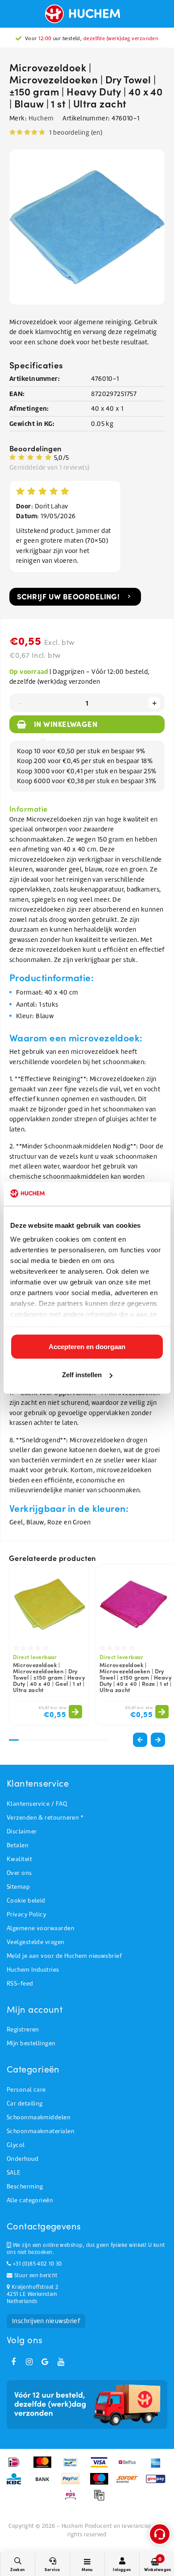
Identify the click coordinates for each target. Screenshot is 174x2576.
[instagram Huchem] (29, 2362)
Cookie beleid (26, 1901)
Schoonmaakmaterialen (41, 2131)
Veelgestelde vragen (36, 1942)
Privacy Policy (26, 1914)
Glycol (16, 2145)
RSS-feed (20, 1984)
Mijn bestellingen (31, 2043)
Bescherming (25, 2186)
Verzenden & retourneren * (45, 1818)
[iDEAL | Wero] (17, 2467)
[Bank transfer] (45, 2483)
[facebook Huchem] (13, 2362)
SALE (14, 2173)
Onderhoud (23, 2159)
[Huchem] (87, 14)
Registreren (23, 2029)
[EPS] (73, 2499)
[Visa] (102, 2467)
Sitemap (18, 1887)
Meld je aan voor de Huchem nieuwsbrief (64, 1956)
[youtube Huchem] (61, 2362)
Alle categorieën (30, 2200)
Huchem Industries (33, 1970)
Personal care (26, 2090)
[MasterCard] (45, 2467)
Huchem (41, 118)
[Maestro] (102, 2483)
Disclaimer (22, 1831)
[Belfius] (130, 2467)
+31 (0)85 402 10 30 (36, 2264)
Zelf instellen (82, 1375)
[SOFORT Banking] (130, 2483)
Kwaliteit (19, 1859)
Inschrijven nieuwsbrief (46, 2321)
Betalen (18, 1845)
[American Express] (158, 2467)
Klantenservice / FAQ (37, 1804)
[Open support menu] (160, 2534)
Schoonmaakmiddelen (39, 2117)
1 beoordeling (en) (76, 132)
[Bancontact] (73, 2467)
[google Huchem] (45, 2362)
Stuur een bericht (35, 2275)
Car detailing (25, 2103)
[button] (158, 1740)
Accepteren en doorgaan (87, 1346)
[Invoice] (101, 2499)
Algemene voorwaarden (41, 1928)
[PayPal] (73, 2483)
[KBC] (17, 2483)
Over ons (19, 1873)
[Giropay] (158, 2483)
